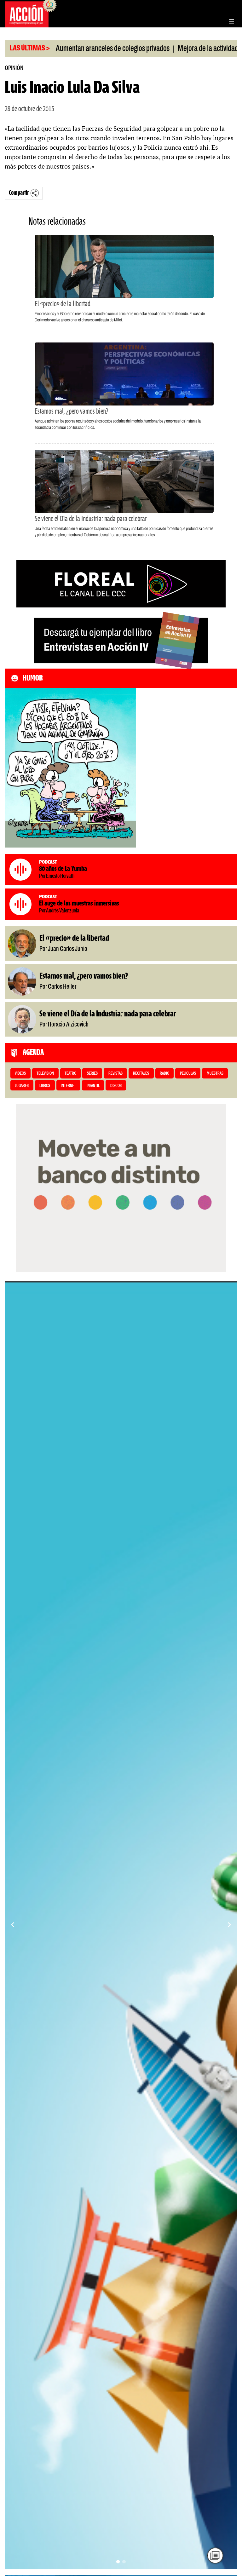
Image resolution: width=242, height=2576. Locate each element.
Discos (116, 1086)
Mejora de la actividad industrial (173, 49)
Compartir (19, 193)
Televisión (45, 1074)
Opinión (14, 68)
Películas (188, 1074)
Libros (45, 1086)
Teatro (70, 1074)
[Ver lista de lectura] (215, 2555)
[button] (118, 2562)
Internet (68, 1086)
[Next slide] (229, 1925)
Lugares (22, 1086)
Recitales (141, 1074)
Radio (164, 1074)
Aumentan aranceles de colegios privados (64, 49)
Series (92, 1074)
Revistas (115, 1074)
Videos (20, 1074)
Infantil (93, 1086)
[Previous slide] (13, 1925)
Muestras (215, 1074)
